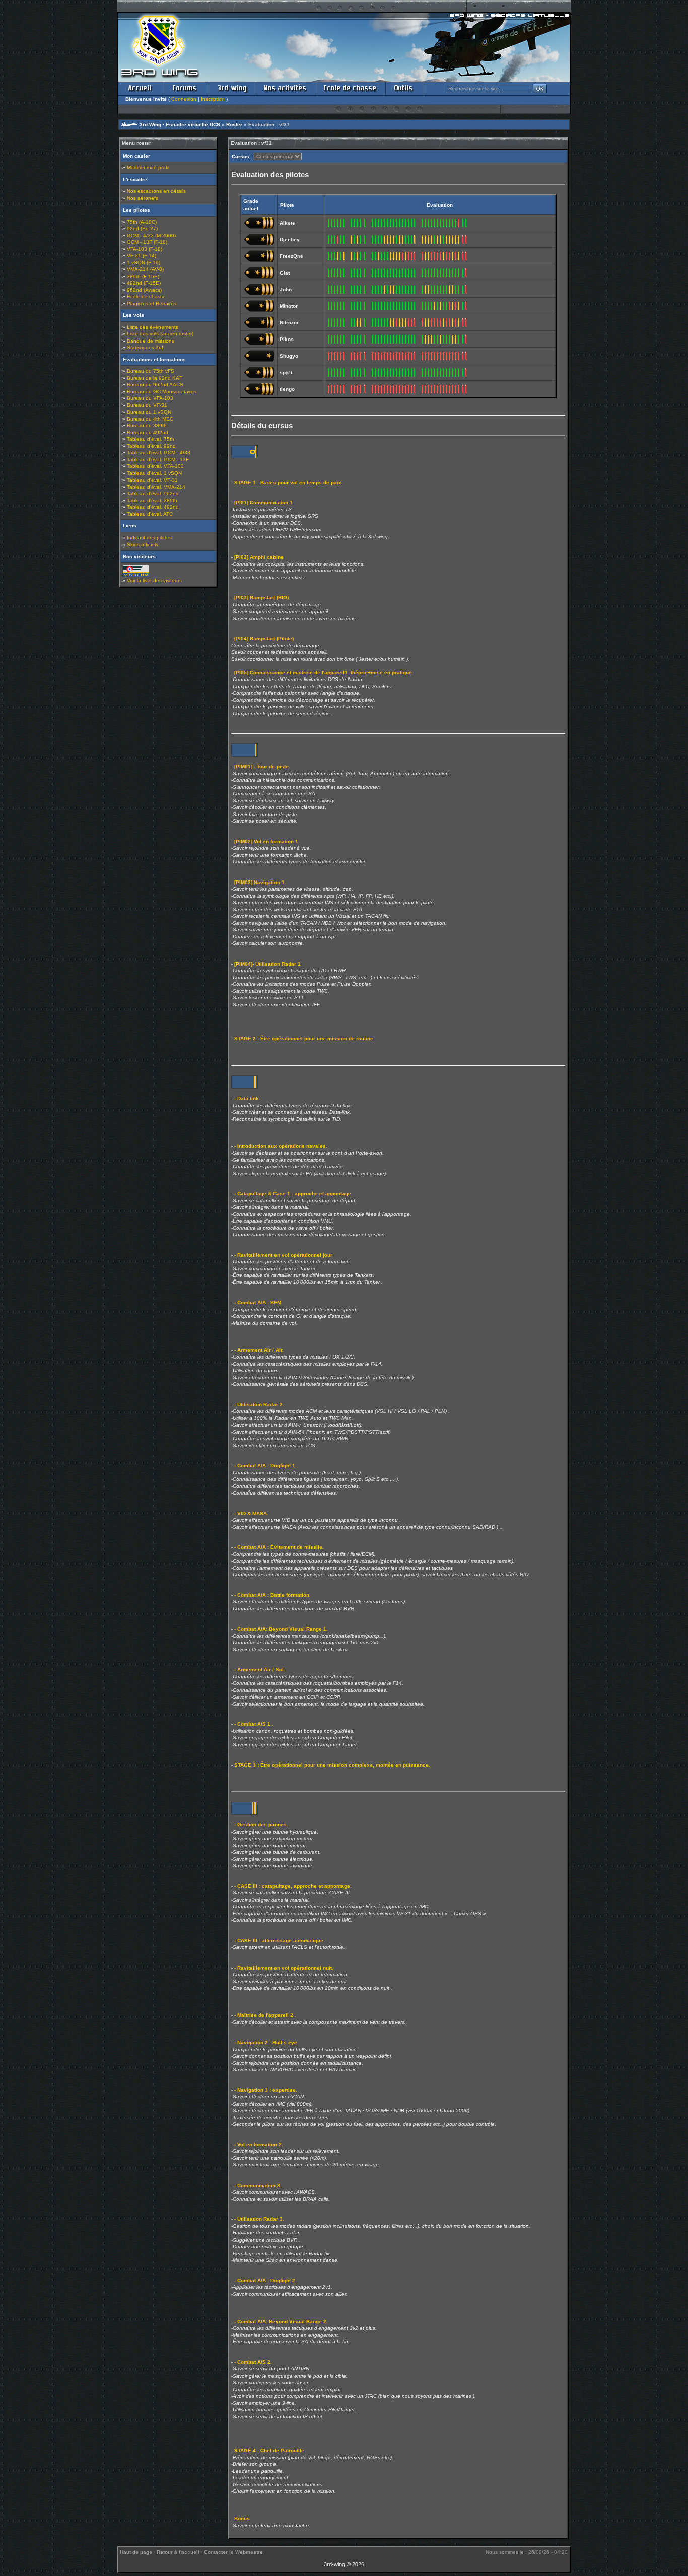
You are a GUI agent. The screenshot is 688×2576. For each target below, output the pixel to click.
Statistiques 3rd (145, 347)
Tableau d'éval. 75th (151, 439)
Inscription (213, 99)
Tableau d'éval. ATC (150, 514)
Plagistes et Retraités (152, 303)
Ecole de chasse (146, 296)
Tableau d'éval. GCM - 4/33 (159, 453)
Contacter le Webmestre (233, 2552)
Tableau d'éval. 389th (152, 500)
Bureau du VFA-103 (150, 398)
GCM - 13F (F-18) (147, 242)
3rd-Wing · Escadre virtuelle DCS (180, 125)
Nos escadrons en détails (156, 191)
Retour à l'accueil (178, 2552)
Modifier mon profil (148, 167)
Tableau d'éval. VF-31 (152, 480)
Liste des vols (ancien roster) (160, 334)
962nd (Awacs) (144, 290)
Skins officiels (143, 544)
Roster (234, 125)
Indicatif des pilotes (149, 538)
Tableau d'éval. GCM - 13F (158, 460)
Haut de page (136, 2552)
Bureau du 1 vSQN (149, 412)
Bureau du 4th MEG (150, 419)
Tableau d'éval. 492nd (153, 507)
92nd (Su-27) (142, 228)
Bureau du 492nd (148, 432)
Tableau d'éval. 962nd (153, 493)
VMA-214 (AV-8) (145, 269)
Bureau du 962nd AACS (155, 385)
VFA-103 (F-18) (145, 249)
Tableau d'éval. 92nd (151, 446)
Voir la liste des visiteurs (154, 581)
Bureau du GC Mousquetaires (162, 392)
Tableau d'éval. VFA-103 (155, 466)
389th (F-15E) (143, 276)
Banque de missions (151, 341)
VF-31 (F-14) (142, 256)
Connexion (184, 99)
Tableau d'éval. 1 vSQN (154, 473)
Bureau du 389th (147, 425)
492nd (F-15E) (144, 283)
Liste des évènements (153, 327)
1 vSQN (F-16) (144, 263)
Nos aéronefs (143, 198)
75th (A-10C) (142, 222)
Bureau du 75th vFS (151, 371)
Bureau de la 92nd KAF (155, 378)
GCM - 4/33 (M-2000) (151, 235)
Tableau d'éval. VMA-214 (156, 487)
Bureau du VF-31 (147, 405)
